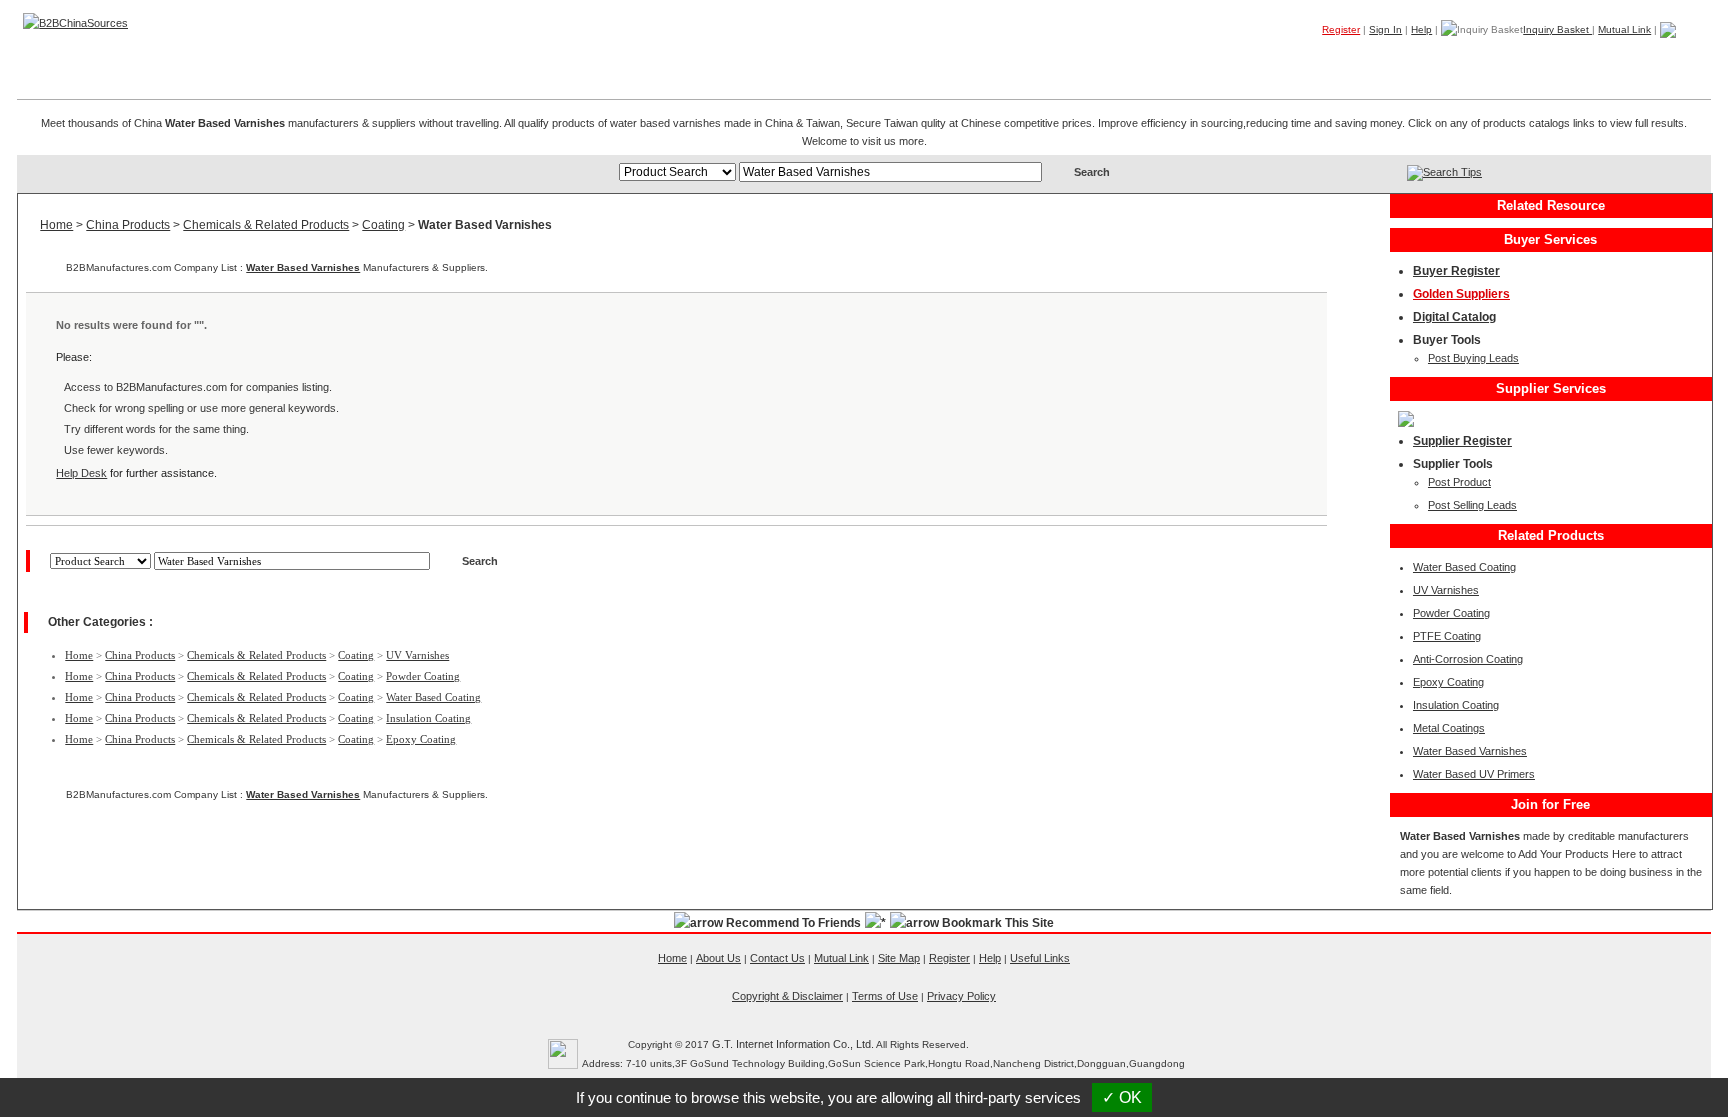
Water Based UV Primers (1474, 774)
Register (1341, 29)
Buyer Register (1456, 271)
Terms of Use (885, 996)
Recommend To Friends (793, 923)
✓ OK (1122, 1097)
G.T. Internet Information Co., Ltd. (793, 1044)
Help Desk (81, 473)
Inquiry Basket (1557, 29)
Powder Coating (423, 676)
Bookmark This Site (998, 923)
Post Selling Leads (1472, 505)
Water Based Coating (433, 697)
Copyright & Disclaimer (787, 996)
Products (1330, 59)
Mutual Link (1624, 29)
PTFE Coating (1447, 636)
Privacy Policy (961, 996)
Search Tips (1452, 172)
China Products (128, 225)
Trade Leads (1519, 59)
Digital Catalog (1454, 317)
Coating (383, 225)
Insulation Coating (428, 718)
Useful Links (1040, 958)
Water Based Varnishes (303, 267)
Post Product (1459, 482)
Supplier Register (1462, 441)
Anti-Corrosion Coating (1468, 659)
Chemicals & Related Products (266, 225)
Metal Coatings (1449, 728)
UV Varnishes (417, 655)
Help (1421, 29)
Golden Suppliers (1461, 294)
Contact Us (777, 958)
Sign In (1385, 29)
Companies (1418, 59)
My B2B (1609, 59)
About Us (718, 958)
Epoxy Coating (421, 739)
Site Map (899, 958)
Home (1680, 59)
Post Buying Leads (1473, 358)
